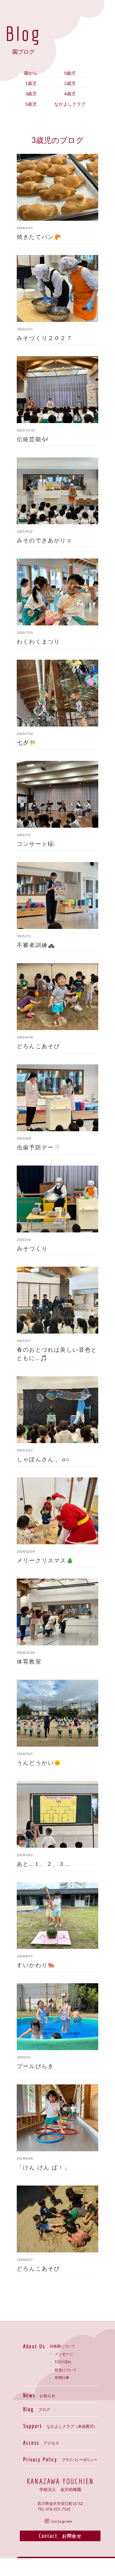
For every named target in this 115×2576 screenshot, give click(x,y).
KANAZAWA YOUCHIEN (60, 2481)
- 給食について (63, 2370)
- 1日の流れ (61, 2362)
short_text (106, 11)
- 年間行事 (59, 2378)
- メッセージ (61, 2354)
